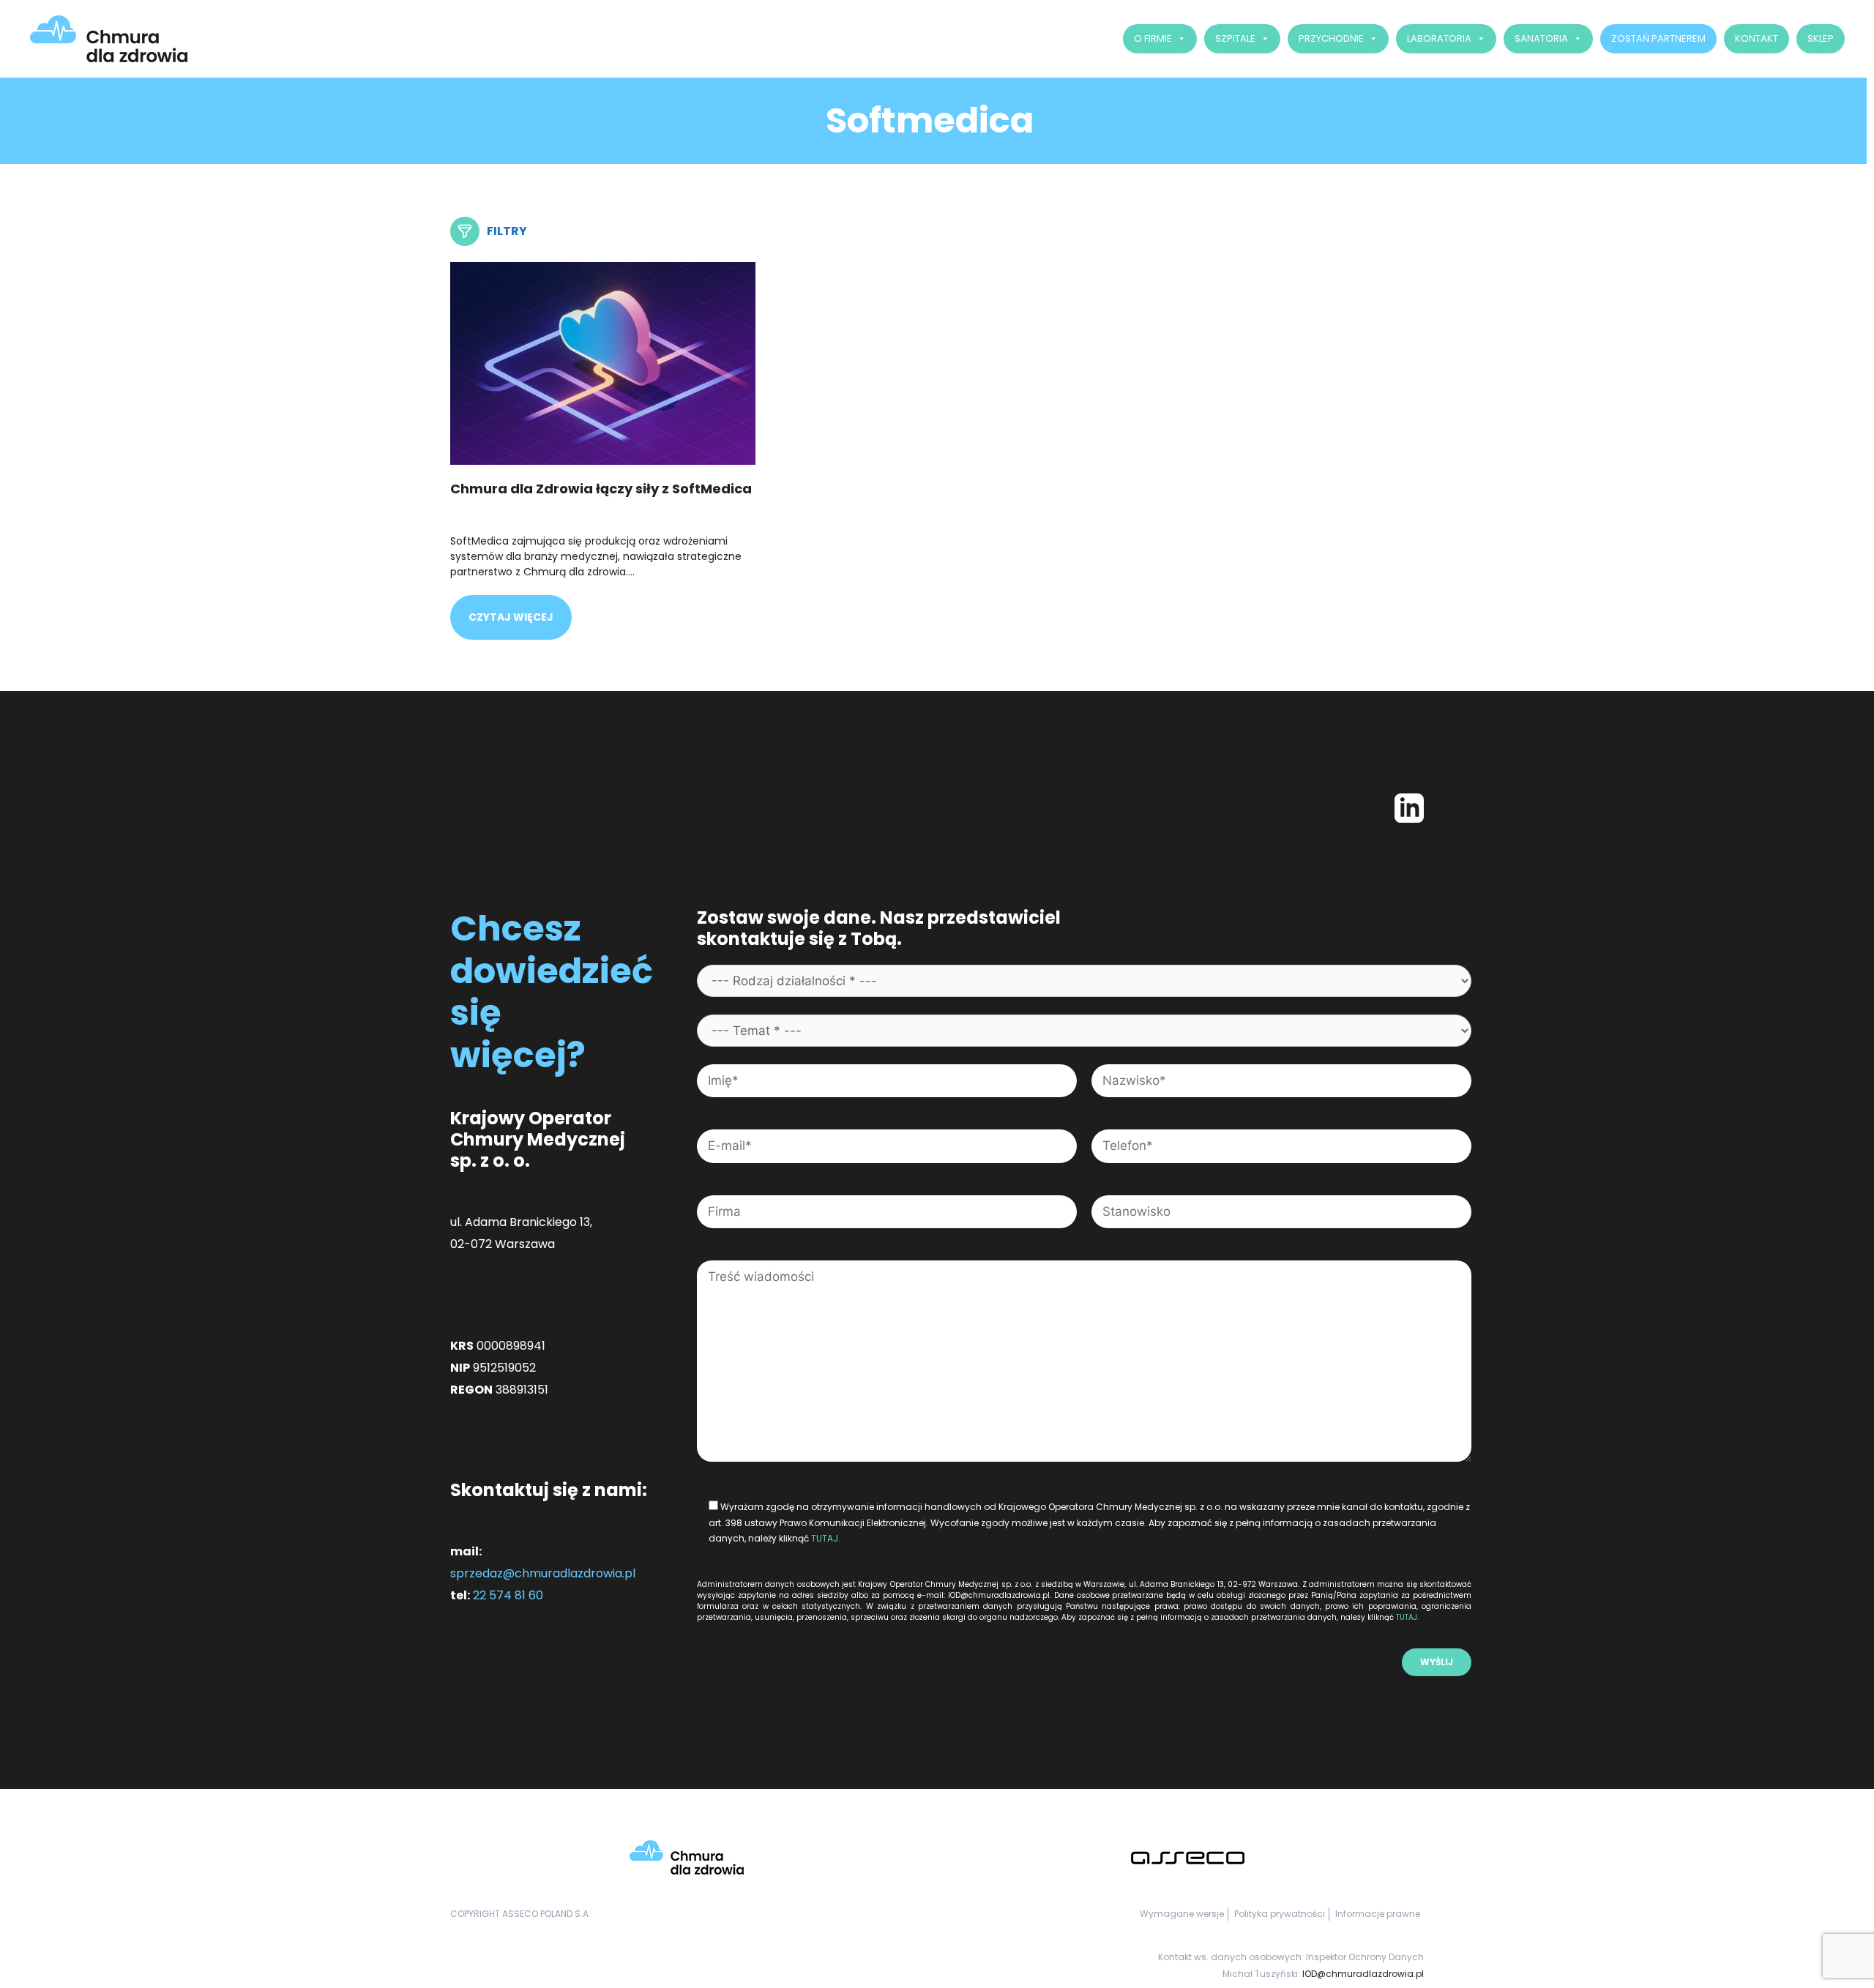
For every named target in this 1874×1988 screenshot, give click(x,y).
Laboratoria (1439, 38)
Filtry (507, 231)
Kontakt (1757, 38)
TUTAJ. (826, 1538)
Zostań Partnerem (1658, 38)
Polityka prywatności (1280, 1914)
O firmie (1153, 38)
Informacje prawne (1378, 1914)
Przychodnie (1331, 38)
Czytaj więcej (511, 617)
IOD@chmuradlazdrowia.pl (1363, 1974)
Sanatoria (1541, 38)
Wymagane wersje (1182, 1914)
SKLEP (1821, 38)
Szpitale (1235, 38)
